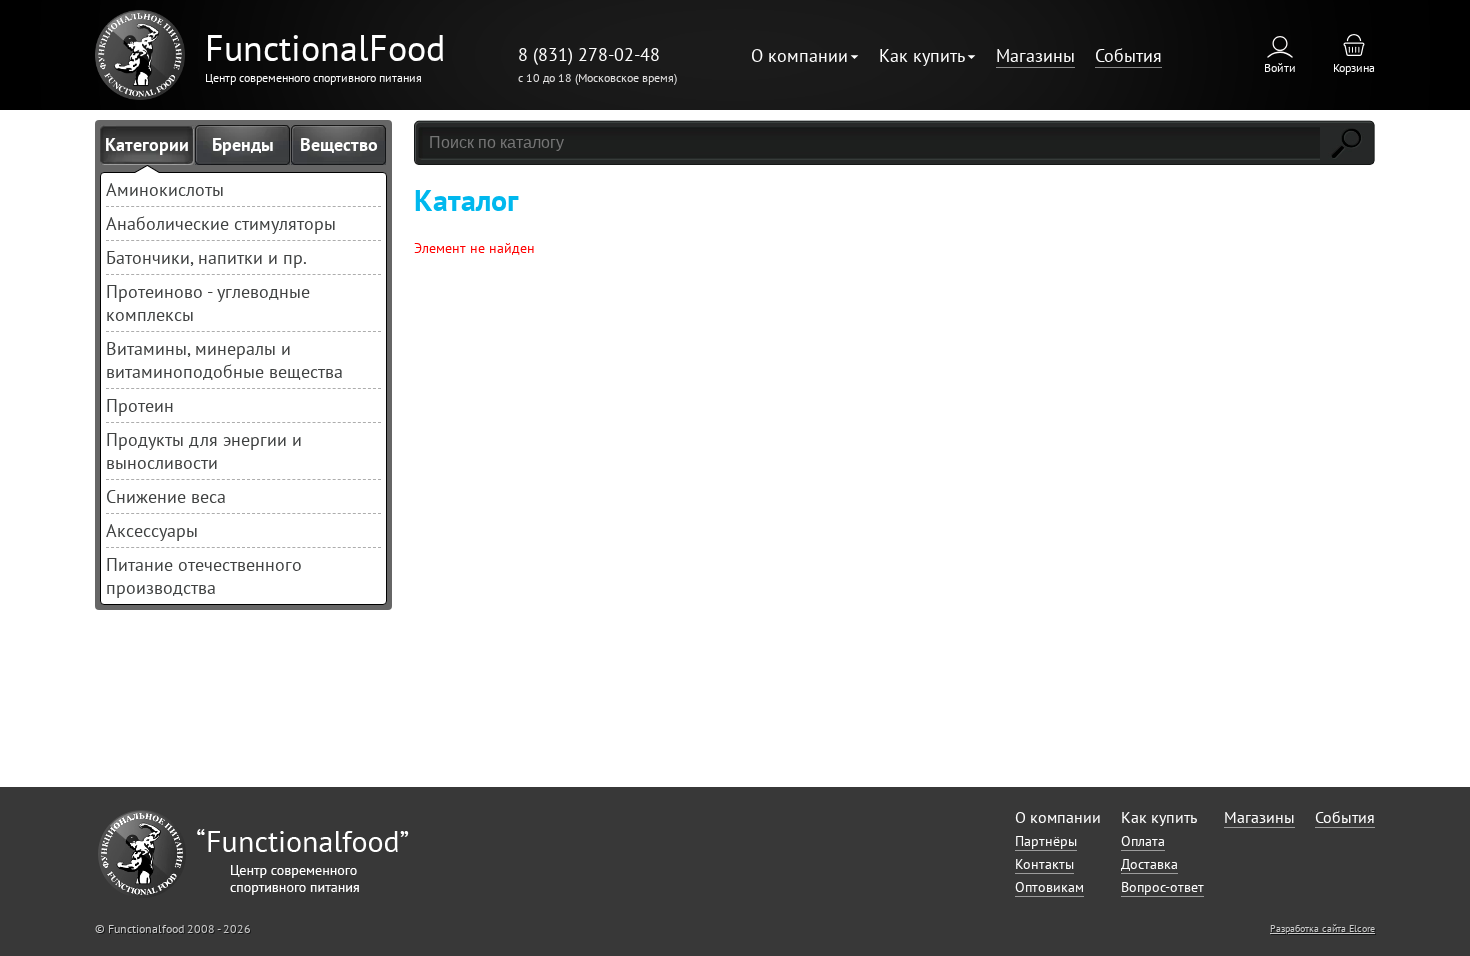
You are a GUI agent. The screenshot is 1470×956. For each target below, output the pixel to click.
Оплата (1143, 841)
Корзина (1354, 67)
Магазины (1035, 55)
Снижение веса (166, 496)
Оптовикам (1049, 887)
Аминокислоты (165, 189)
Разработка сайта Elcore (1322, 928)
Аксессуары (152, 530)
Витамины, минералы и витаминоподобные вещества (224, 360)
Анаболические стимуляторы (221, 223)
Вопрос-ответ (1162, 887)
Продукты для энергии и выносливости (204, 451)
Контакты (1044, 864)
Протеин (140, 405)
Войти (1280, 67)
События (1128, 55)
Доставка (1149, 864)
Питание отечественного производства (204, 576)
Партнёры (1046, 841)
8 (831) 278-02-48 (589, 54)
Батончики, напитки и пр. (206, 257)
